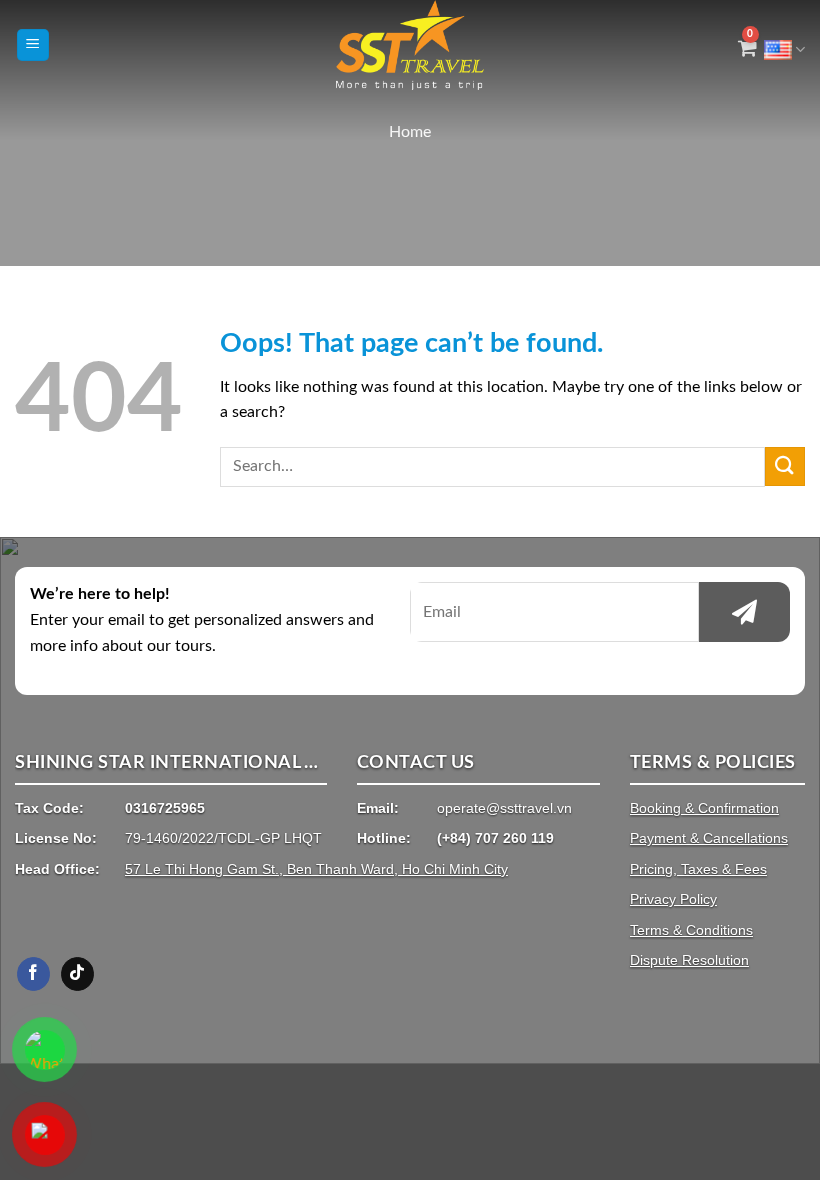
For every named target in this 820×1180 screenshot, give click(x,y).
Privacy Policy (673, 899)
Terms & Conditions (691, 930)
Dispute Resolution (689, 960)
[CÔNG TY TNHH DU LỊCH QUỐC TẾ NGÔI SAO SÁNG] (410, 45)
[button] (33, 45)
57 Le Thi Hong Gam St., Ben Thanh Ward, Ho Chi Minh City (316, 869)
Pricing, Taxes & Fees (698, 869)
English (784, 44)
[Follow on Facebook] (33, 974)
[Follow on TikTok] (77, 974)
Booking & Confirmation (704, 808)
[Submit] (785, 466)
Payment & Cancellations (709, 838)
